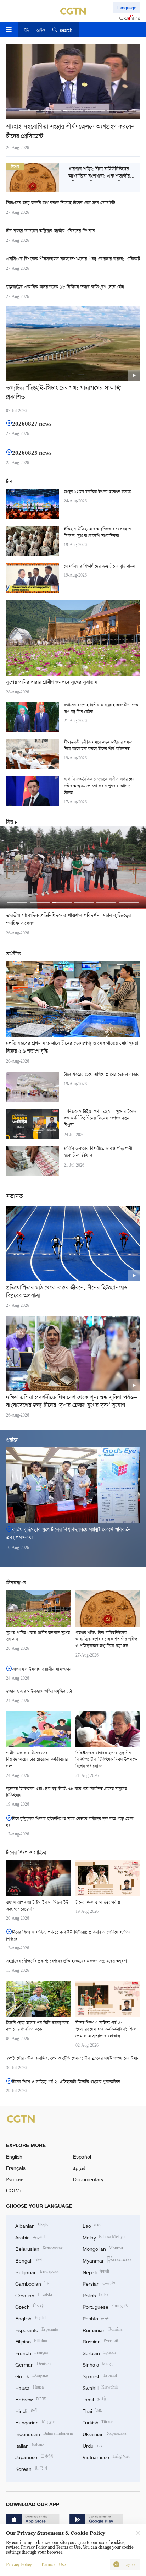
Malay (104, 2237)
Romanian (103, 2329)
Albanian (32, 2225)
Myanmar (107, 2260)
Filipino (31, 2341)
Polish (96, 2295)
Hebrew (31, 2399)
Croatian (34, 2295)
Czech (29, 2306)
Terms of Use (54, 2565)
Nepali (96, 2272)
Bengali (29, 2260)
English (14, 2157)
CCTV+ (14, 2190)
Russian (100, 2341)
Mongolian (103, 2248)
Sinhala (98, 2364)
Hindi (26, 2410)
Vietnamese (106, 2457)
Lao (92, 2225)
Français (16, 2168)
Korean (31, 2468)
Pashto (96, 2318)
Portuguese (106, 2306)
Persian (99, 2283)
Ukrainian (105, 2433)
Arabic (30, 2237)
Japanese (34, 2457)
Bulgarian (37, 2272)
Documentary (88, 2179)
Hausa (29, 2387)
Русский (15, 2179)
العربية (80, 2168)
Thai (93, 2410)
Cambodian (32, 2283)
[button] (29, 111)
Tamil (94, 2399)
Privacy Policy (19, 2565)
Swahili (100, 2387)
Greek (32, 2376)
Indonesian (44, 2433)
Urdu (93, 2445)
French (32, 2353)
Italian (30, 2445)
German (33, 2364)
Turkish (98, 2422)
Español (82, 2157)
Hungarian (35, 2422)
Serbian (99, 2353)
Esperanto (37, 2329)
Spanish (100, 2376)
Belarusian (39, 2248)
